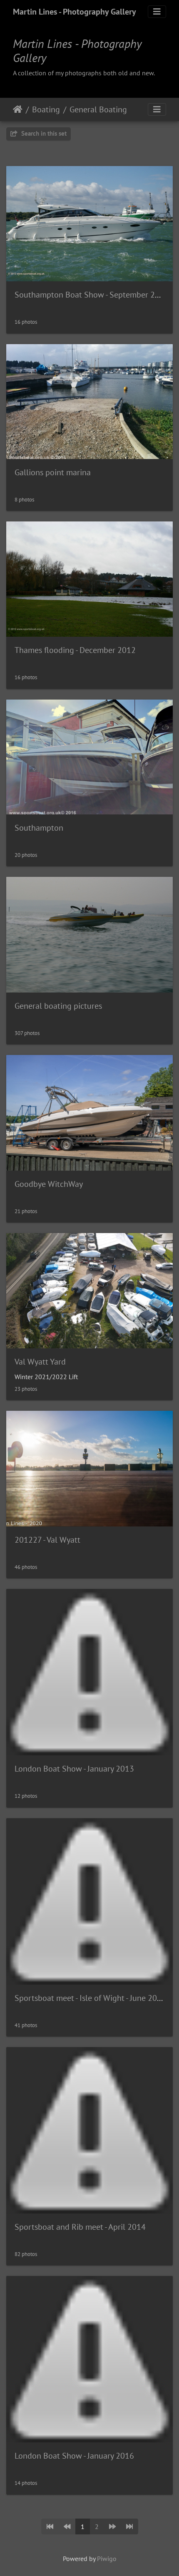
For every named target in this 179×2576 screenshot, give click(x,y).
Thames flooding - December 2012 (75, 650)
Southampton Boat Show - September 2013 (92, 295)
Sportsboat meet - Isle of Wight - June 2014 (90, 1998)
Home (18, 109)
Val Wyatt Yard (40, 1362)
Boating (46, 109)
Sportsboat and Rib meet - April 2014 (80, 2227)
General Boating (98, 109)
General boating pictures (58, 1006)
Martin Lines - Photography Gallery (75, 12)
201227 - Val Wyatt (47, 1540)
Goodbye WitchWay (49, 1184)
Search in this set (43, 133)
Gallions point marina (53, 472)
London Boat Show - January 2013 (74, 1769)
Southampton (39, 828)
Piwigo (107, 2559)
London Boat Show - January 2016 (74, 2456)
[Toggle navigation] (157, 12)
